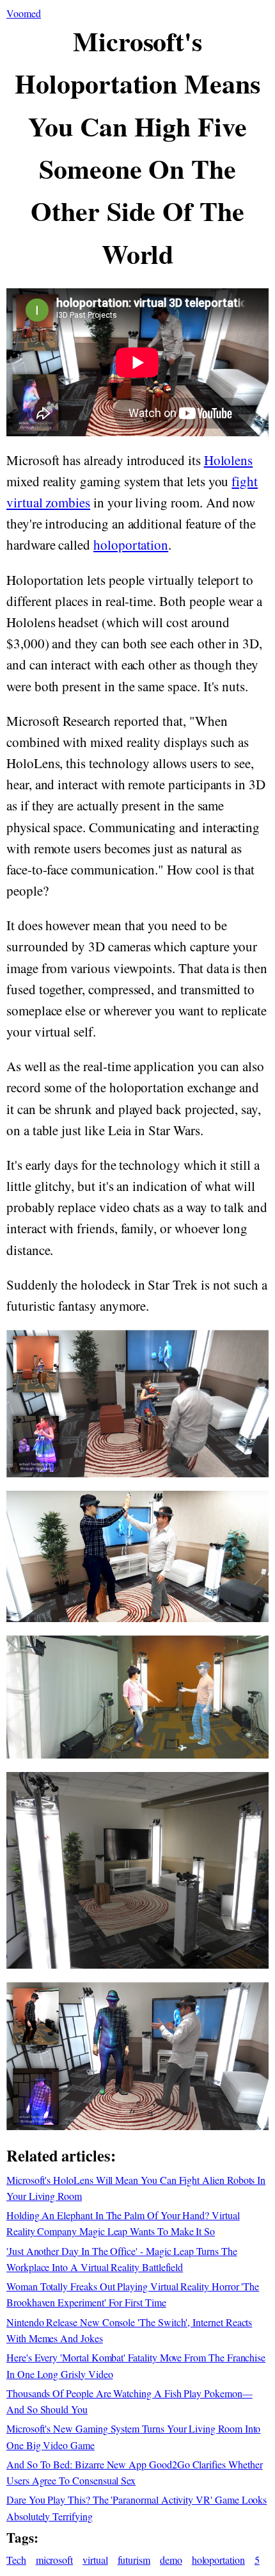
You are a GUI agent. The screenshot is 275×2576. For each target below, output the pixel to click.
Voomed (24, 13)
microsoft (54, 2560)
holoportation (131, 545)
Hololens (229, 460)
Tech (16, 2560)
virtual (95, 2560)
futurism (134, 2560)
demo (171, 2560)
